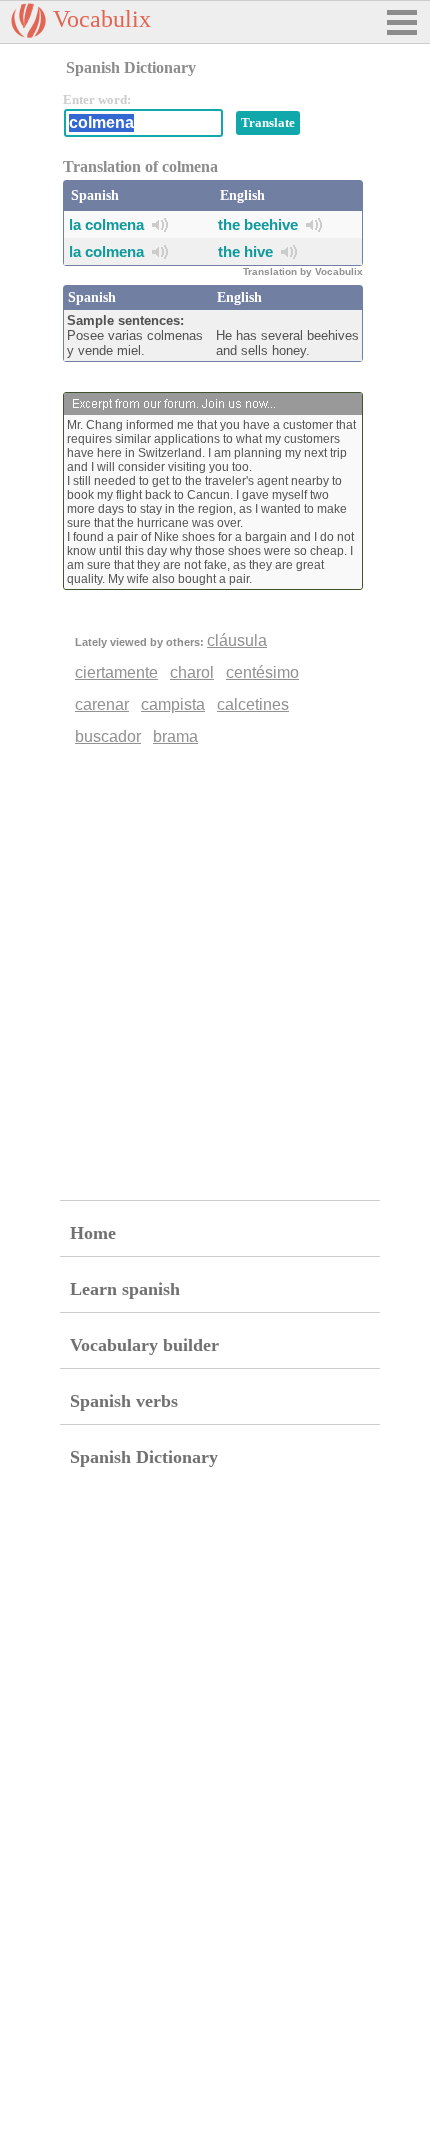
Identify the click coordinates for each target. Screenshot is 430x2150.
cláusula (237, 640)
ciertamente (116, 672)
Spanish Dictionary (144, 1457)
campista (173, 704)
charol (192, 672)
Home (93, 1233)
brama (175, 736)
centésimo (262, 672)
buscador (108, 736)
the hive (245, 251)
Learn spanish (125, 1289)
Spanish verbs (124, 1401)
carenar (102, 704)
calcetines (253, 704)
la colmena (106, 224)
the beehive (258, 224)
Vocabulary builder (144, 1345)
